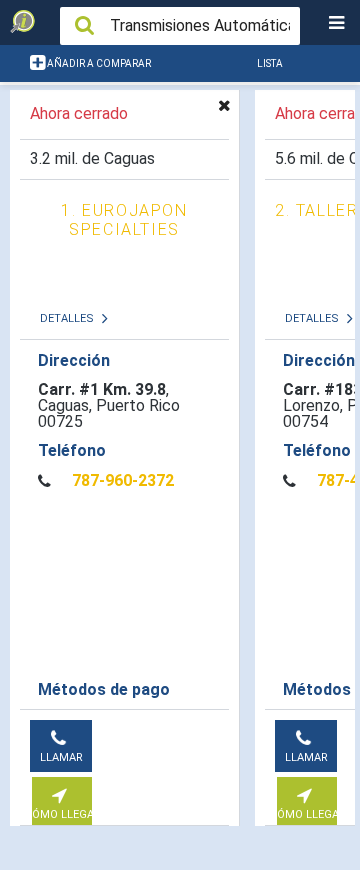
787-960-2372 (123, 481)
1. (124, 220)
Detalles (68, 318)
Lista (270, 63)
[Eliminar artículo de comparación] (224, 105)
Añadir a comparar (98, 63)
